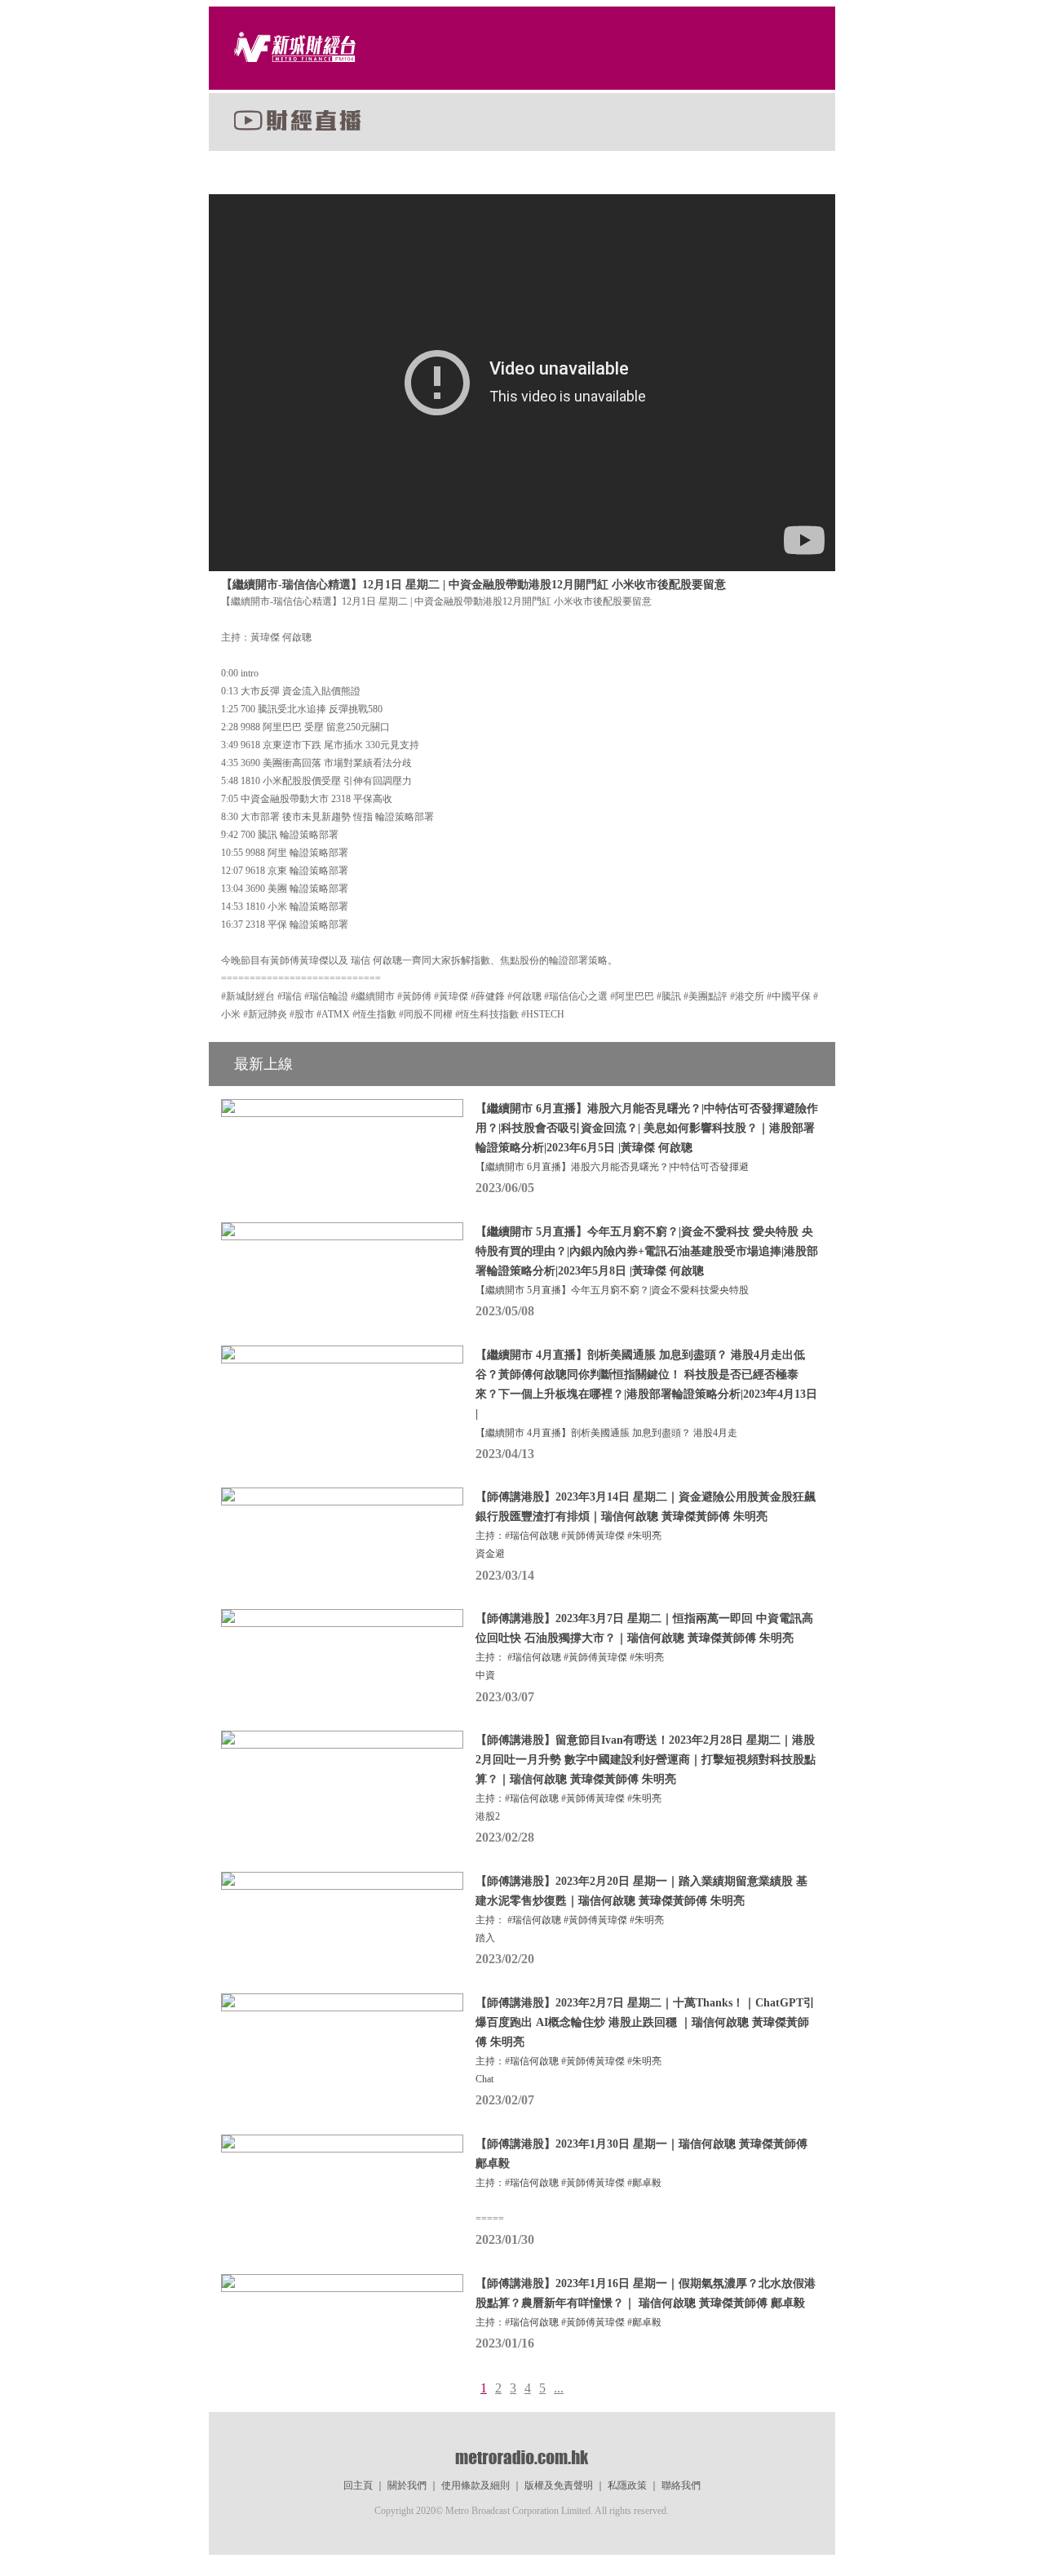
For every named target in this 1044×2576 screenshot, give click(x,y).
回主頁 (358, 2485)
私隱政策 (627, 2485)
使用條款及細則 (476, 2485)
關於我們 (407, 2485)
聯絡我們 (681, 2485)
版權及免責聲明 (559, 2485)
